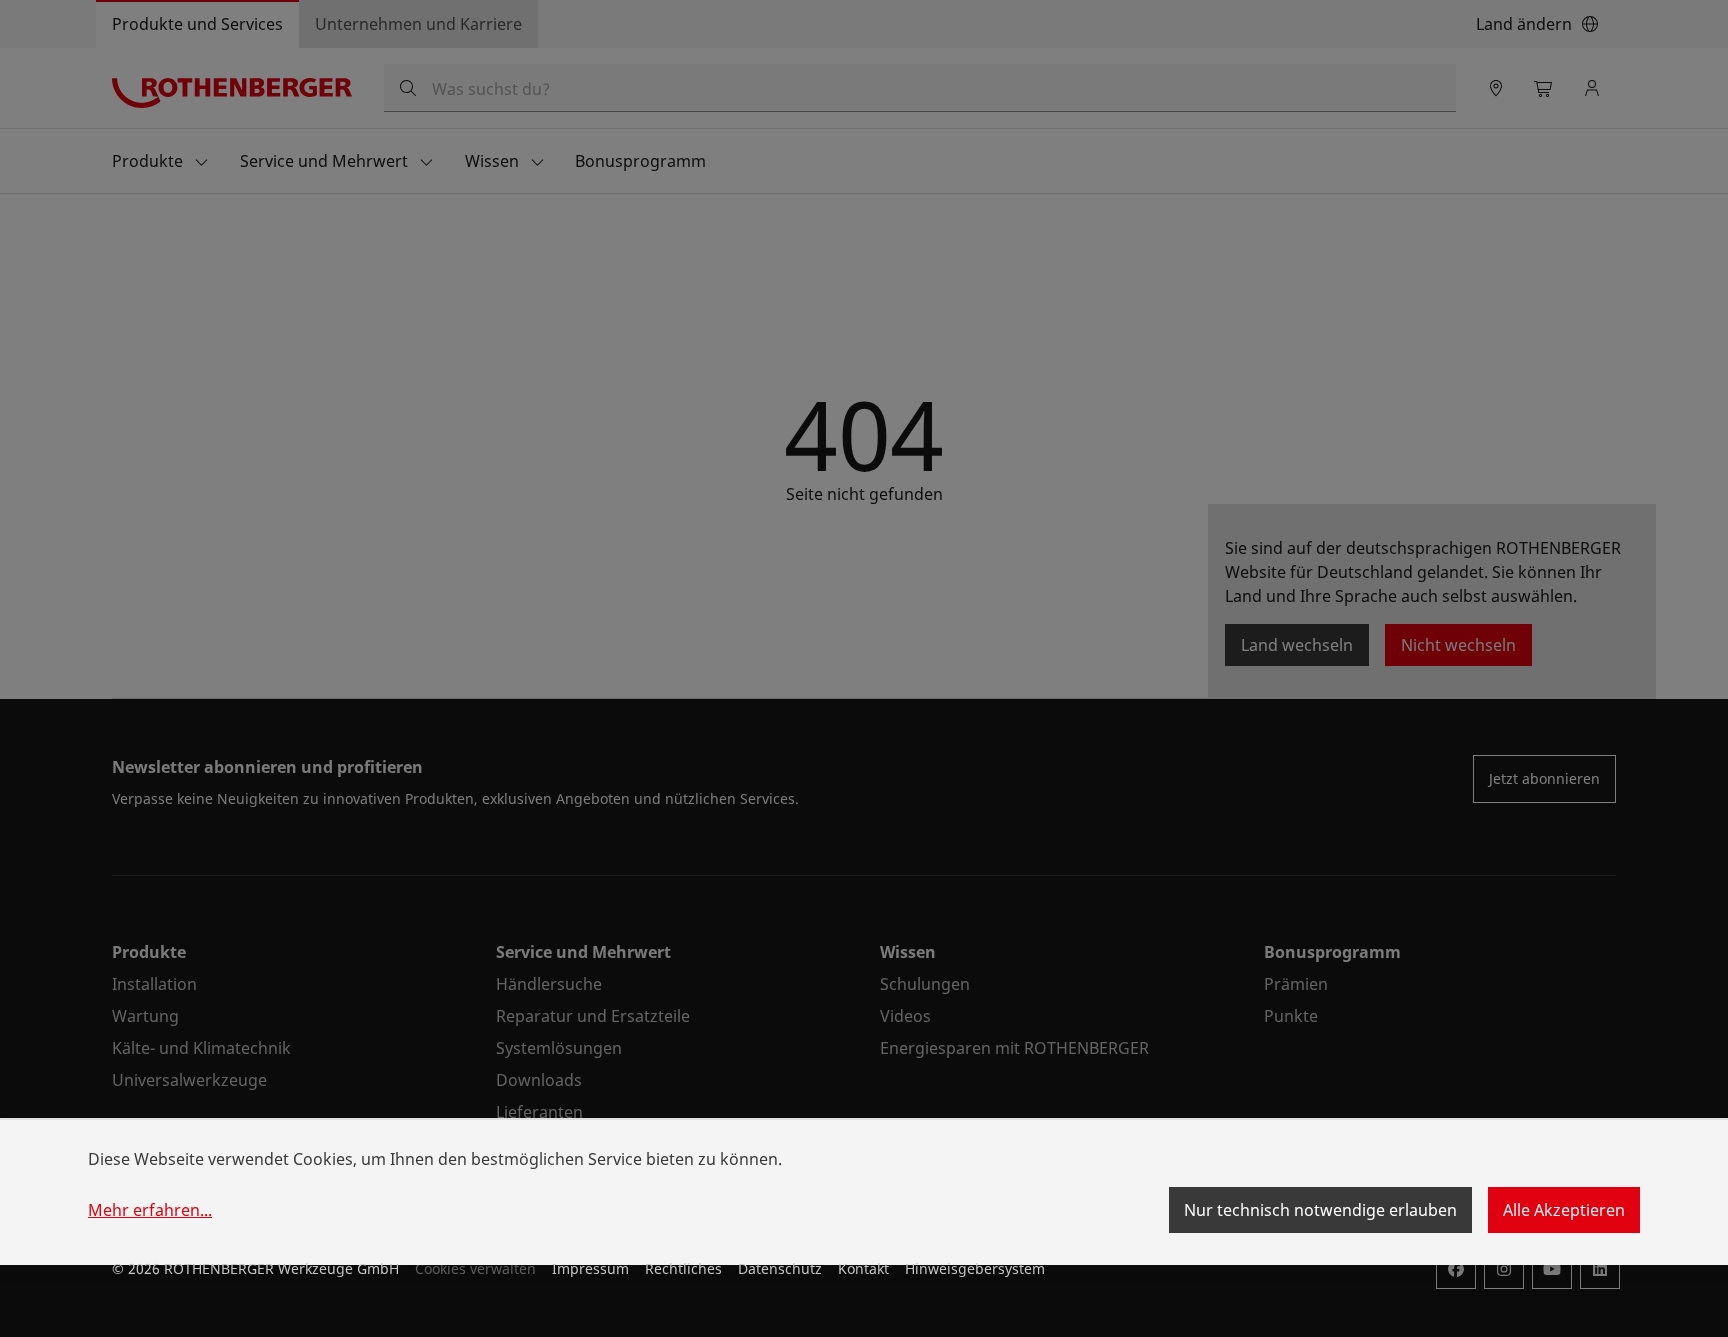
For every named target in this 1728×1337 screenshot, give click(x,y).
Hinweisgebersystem (975, 1268)
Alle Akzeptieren (1564, 1210)
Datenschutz (780, 1268)
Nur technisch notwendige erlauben (1320, 1210)
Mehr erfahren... (150, 1210)
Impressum (590, 1268)
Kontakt (863, 1268)
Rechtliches (683, 1268)
